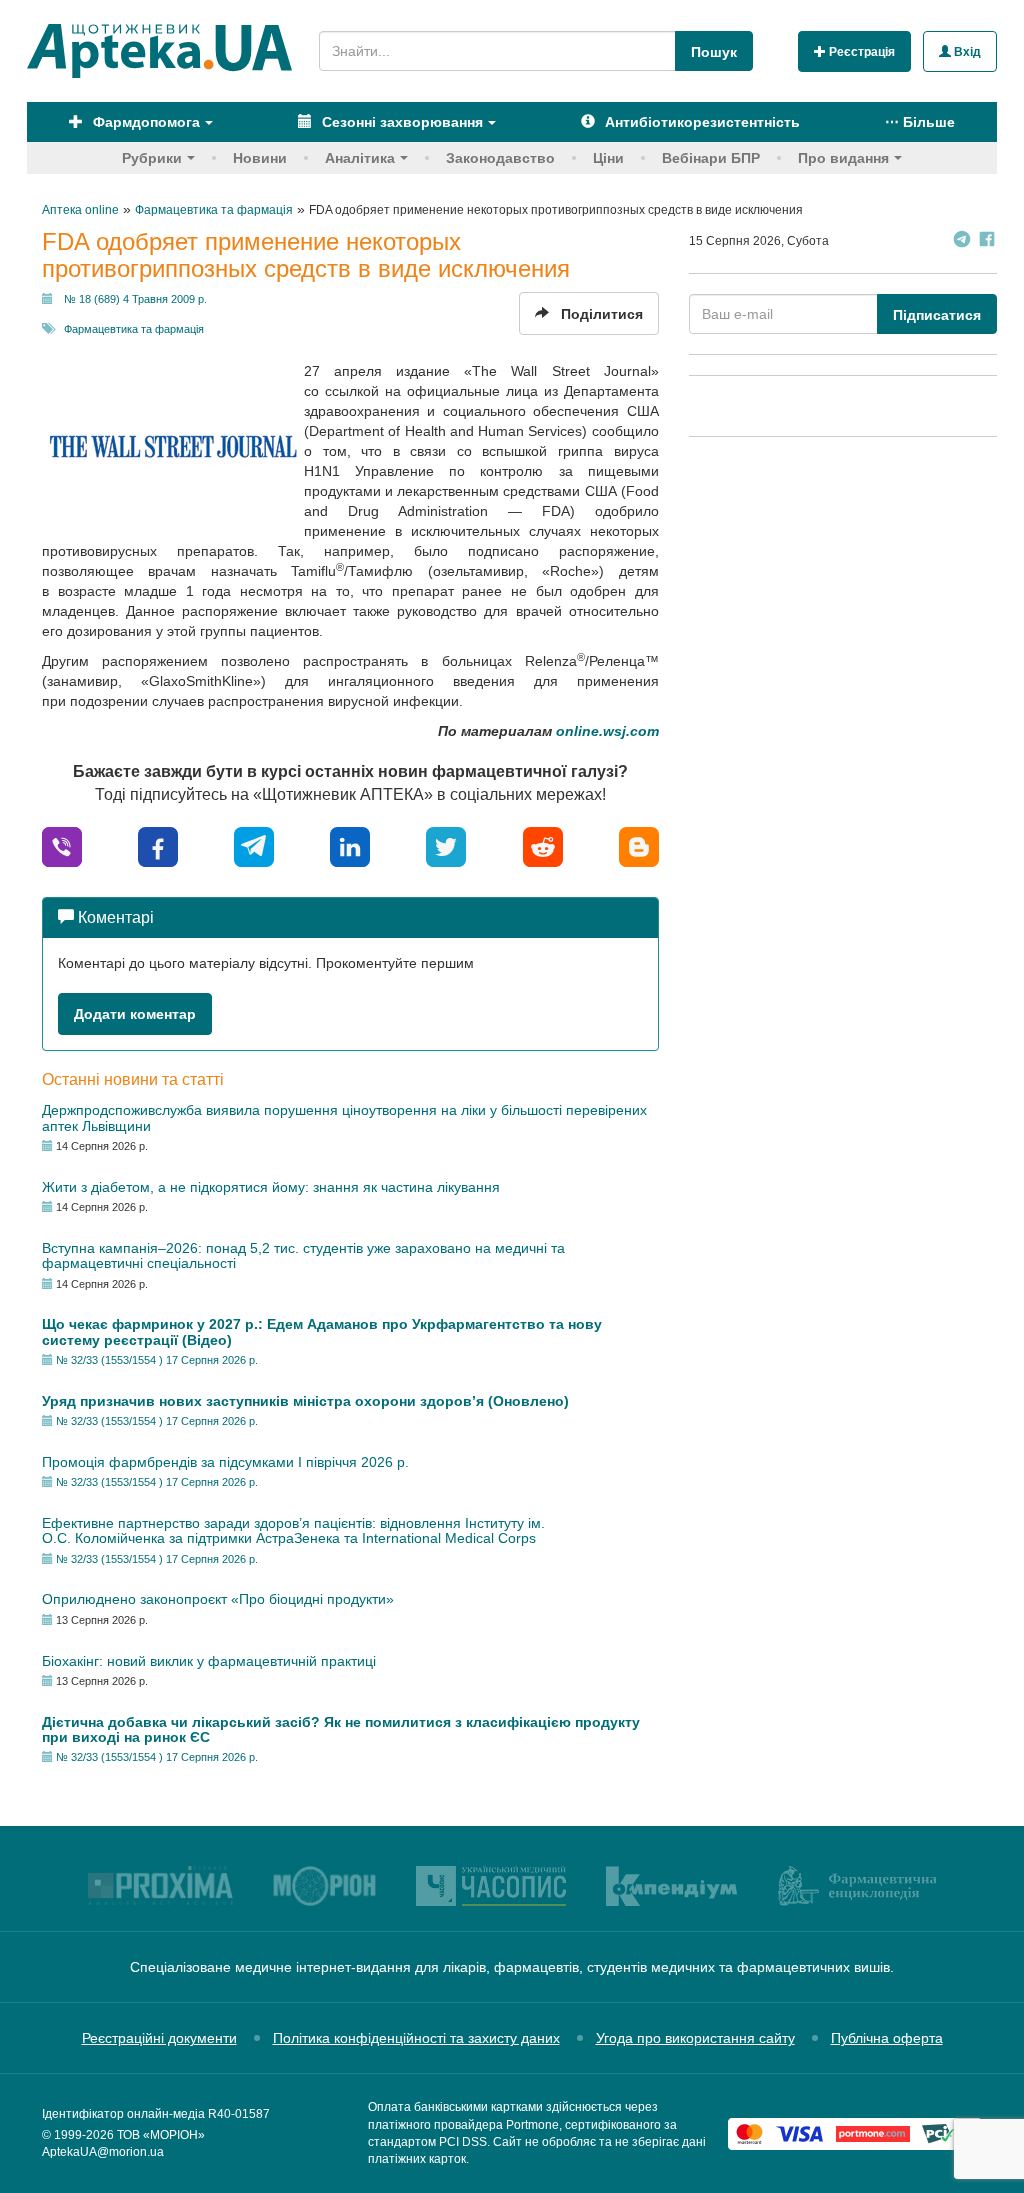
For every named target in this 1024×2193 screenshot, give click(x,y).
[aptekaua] (639, 845)
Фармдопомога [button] (144, 122)
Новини (260, 158)
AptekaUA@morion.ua (103, 2152)
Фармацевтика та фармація (134, 329)
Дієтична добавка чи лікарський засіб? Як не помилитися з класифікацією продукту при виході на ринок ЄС (341, 1729)
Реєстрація (860, 52)
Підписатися (937, 315)
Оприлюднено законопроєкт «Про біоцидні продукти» (218, 1599)
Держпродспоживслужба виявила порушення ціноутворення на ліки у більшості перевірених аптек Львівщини (344, 1117)
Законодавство (500, 158)
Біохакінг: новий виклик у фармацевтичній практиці (209, 1661)
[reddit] (543, 845)
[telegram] (254, 845)
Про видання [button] (843, 158)
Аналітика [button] (360, 158)
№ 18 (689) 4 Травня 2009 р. (135, 299)
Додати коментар (135, 1014)
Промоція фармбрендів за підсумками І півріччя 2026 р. (225, 1462)
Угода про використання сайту (695, 2038)
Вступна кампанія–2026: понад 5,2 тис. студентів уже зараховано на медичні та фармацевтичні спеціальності (303, 1255)
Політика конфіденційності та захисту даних (416, 2038)
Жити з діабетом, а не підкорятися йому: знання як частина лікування (271, 1187)
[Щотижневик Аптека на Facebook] (987, 241)
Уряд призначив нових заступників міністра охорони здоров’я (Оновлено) (305, 1401)
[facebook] (158, 845)
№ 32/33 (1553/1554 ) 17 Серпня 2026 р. (157, 1360)
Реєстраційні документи (159, 2038)
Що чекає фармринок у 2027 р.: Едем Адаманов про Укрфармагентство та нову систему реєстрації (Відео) (322, 1331)
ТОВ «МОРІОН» (161, 2135)
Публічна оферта (887, 2038)
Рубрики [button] (152, 158)
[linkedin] (350, 845)
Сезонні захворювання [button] (400, 122)
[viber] (62, 845)
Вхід (966, 52)
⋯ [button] (920, 122)
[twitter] (446, 845)
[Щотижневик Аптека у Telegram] (962, 241)
